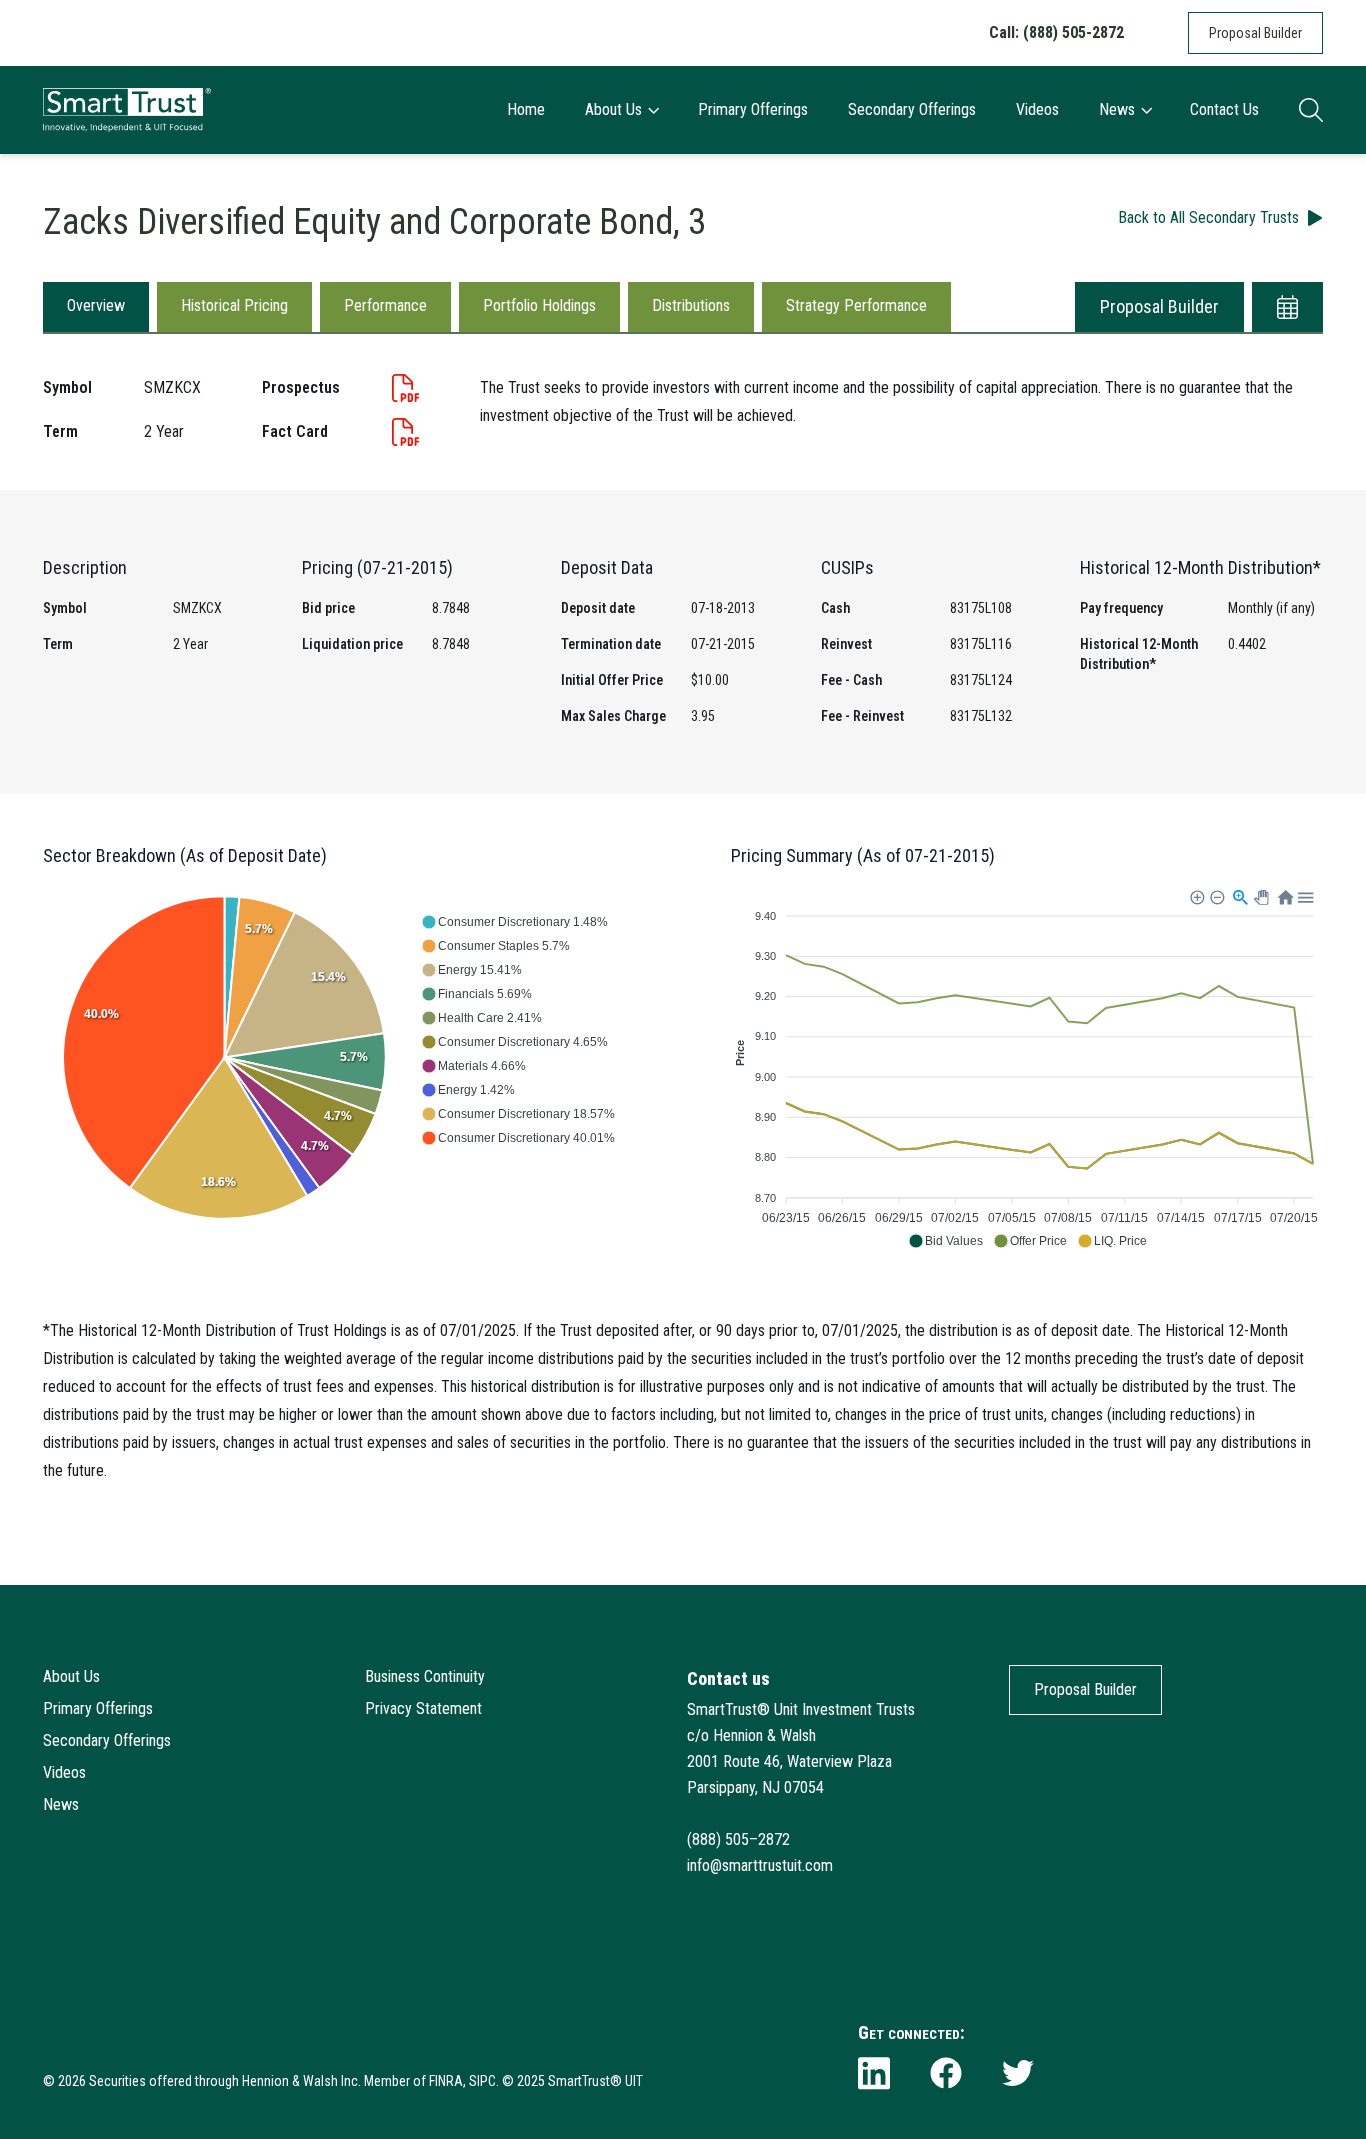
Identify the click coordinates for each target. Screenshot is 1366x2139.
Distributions (691, 305)
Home (526, 109)
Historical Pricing (234, 305)
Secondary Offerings (912, 109)
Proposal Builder (1255, 33)
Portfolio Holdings (539, 305)
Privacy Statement (423, 1708)
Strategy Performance (856, 305)
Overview (96, 305)
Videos (1037, 109)
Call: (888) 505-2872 (1056, 32)
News (1117, 109)
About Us (613, 109)
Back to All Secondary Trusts (1208, 217)
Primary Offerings (753, 109)
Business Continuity (425, 1676)
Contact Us (1224, 109)
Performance (385, 305)
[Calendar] (1287, 307)
